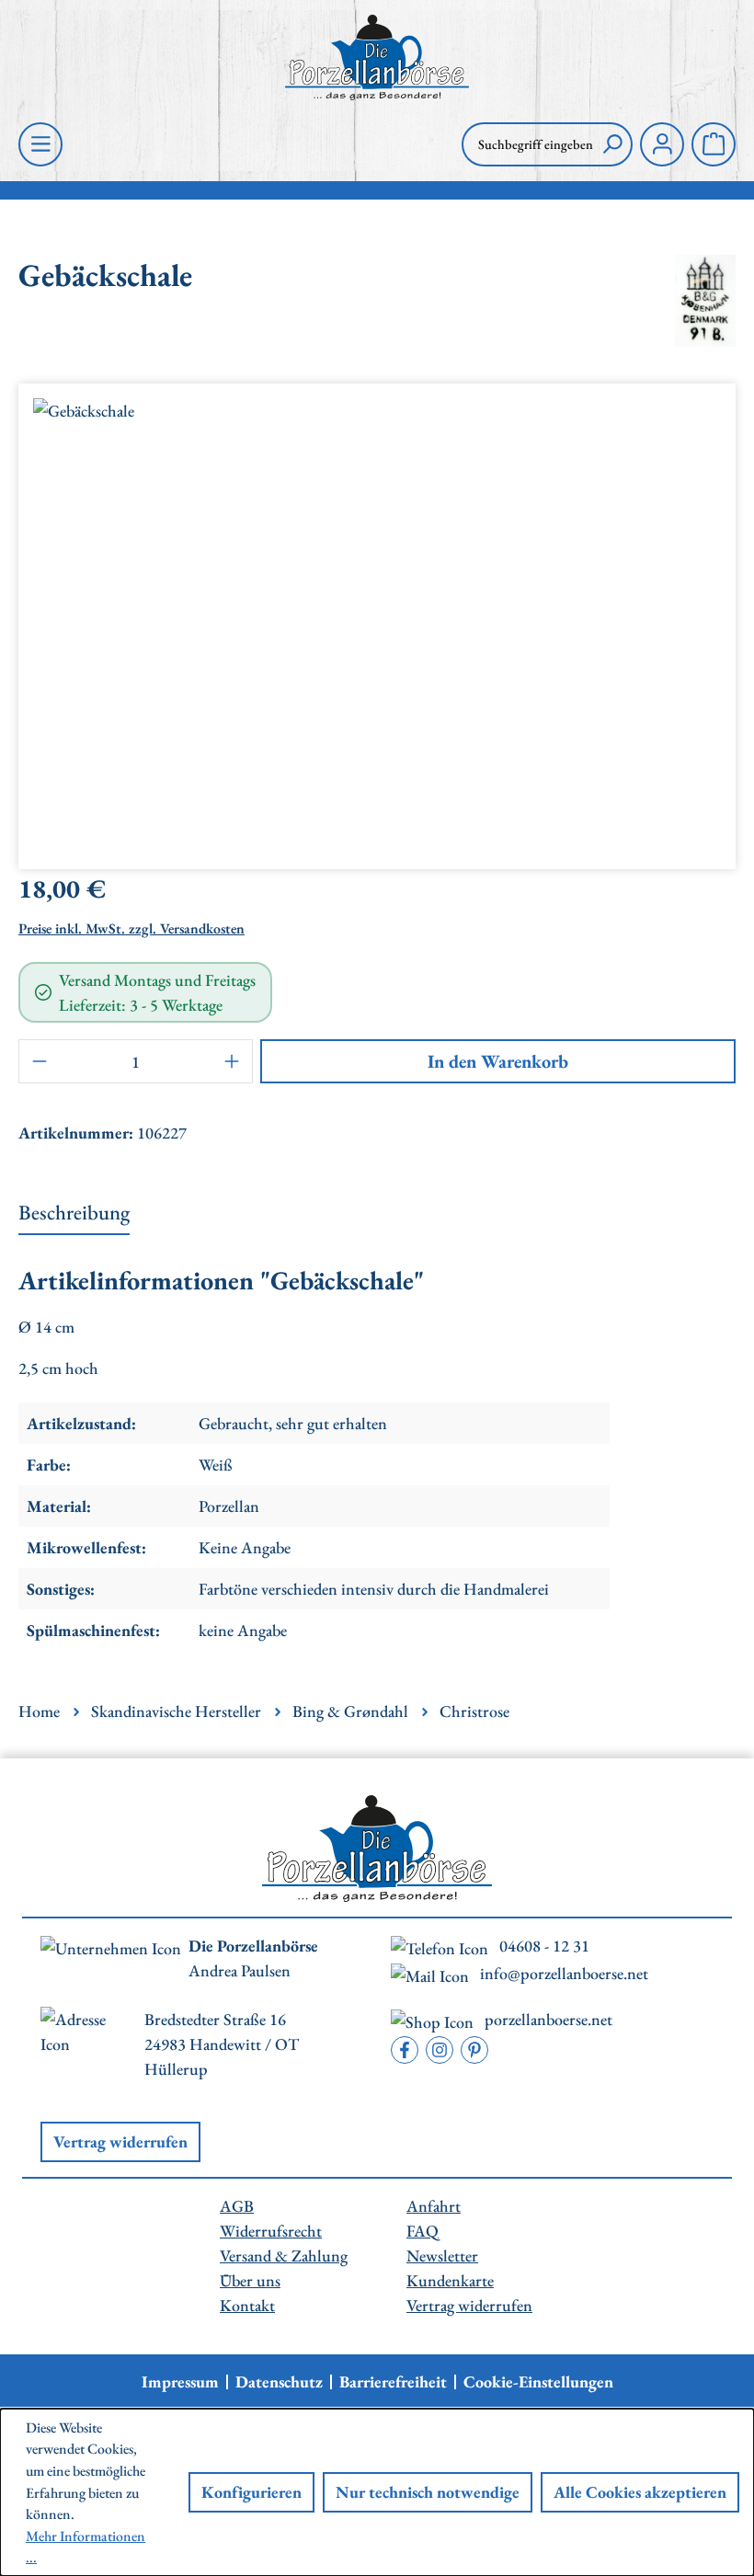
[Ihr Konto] (662, 144)
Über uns (250, 2280)
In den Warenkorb (498, 1061)
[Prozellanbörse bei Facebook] (405, 2050)
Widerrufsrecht (271, 2231)
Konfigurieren (251, 2492)
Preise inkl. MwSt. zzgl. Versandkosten (131, 928)
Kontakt (247, 2305)
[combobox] (527, 144)
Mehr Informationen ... (86, 2547)
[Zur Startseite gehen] (377, 57)
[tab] (74, 1214)
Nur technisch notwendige (428, 2492)
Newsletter (442, 2255)
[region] (377, 619)
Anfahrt (434, 2206)
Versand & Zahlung (284, 2255)
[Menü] (40, 144)
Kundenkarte (450, 2280)
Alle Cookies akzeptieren (640, 2492)
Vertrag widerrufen (120, 2141)
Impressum (180, 2382)
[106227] (377, 619)
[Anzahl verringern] (39, 1061)
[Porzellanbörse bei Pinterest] (474, 2050)
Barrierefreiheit (393, 2382)
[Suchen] (612, 144)
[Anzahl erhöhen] (233, 1061)
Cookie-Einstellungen (538, 2382)
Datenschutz (279, 2382)
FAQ (423, 2231)
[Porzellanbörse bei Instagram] (440, 2050)
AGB (237, 2206)
